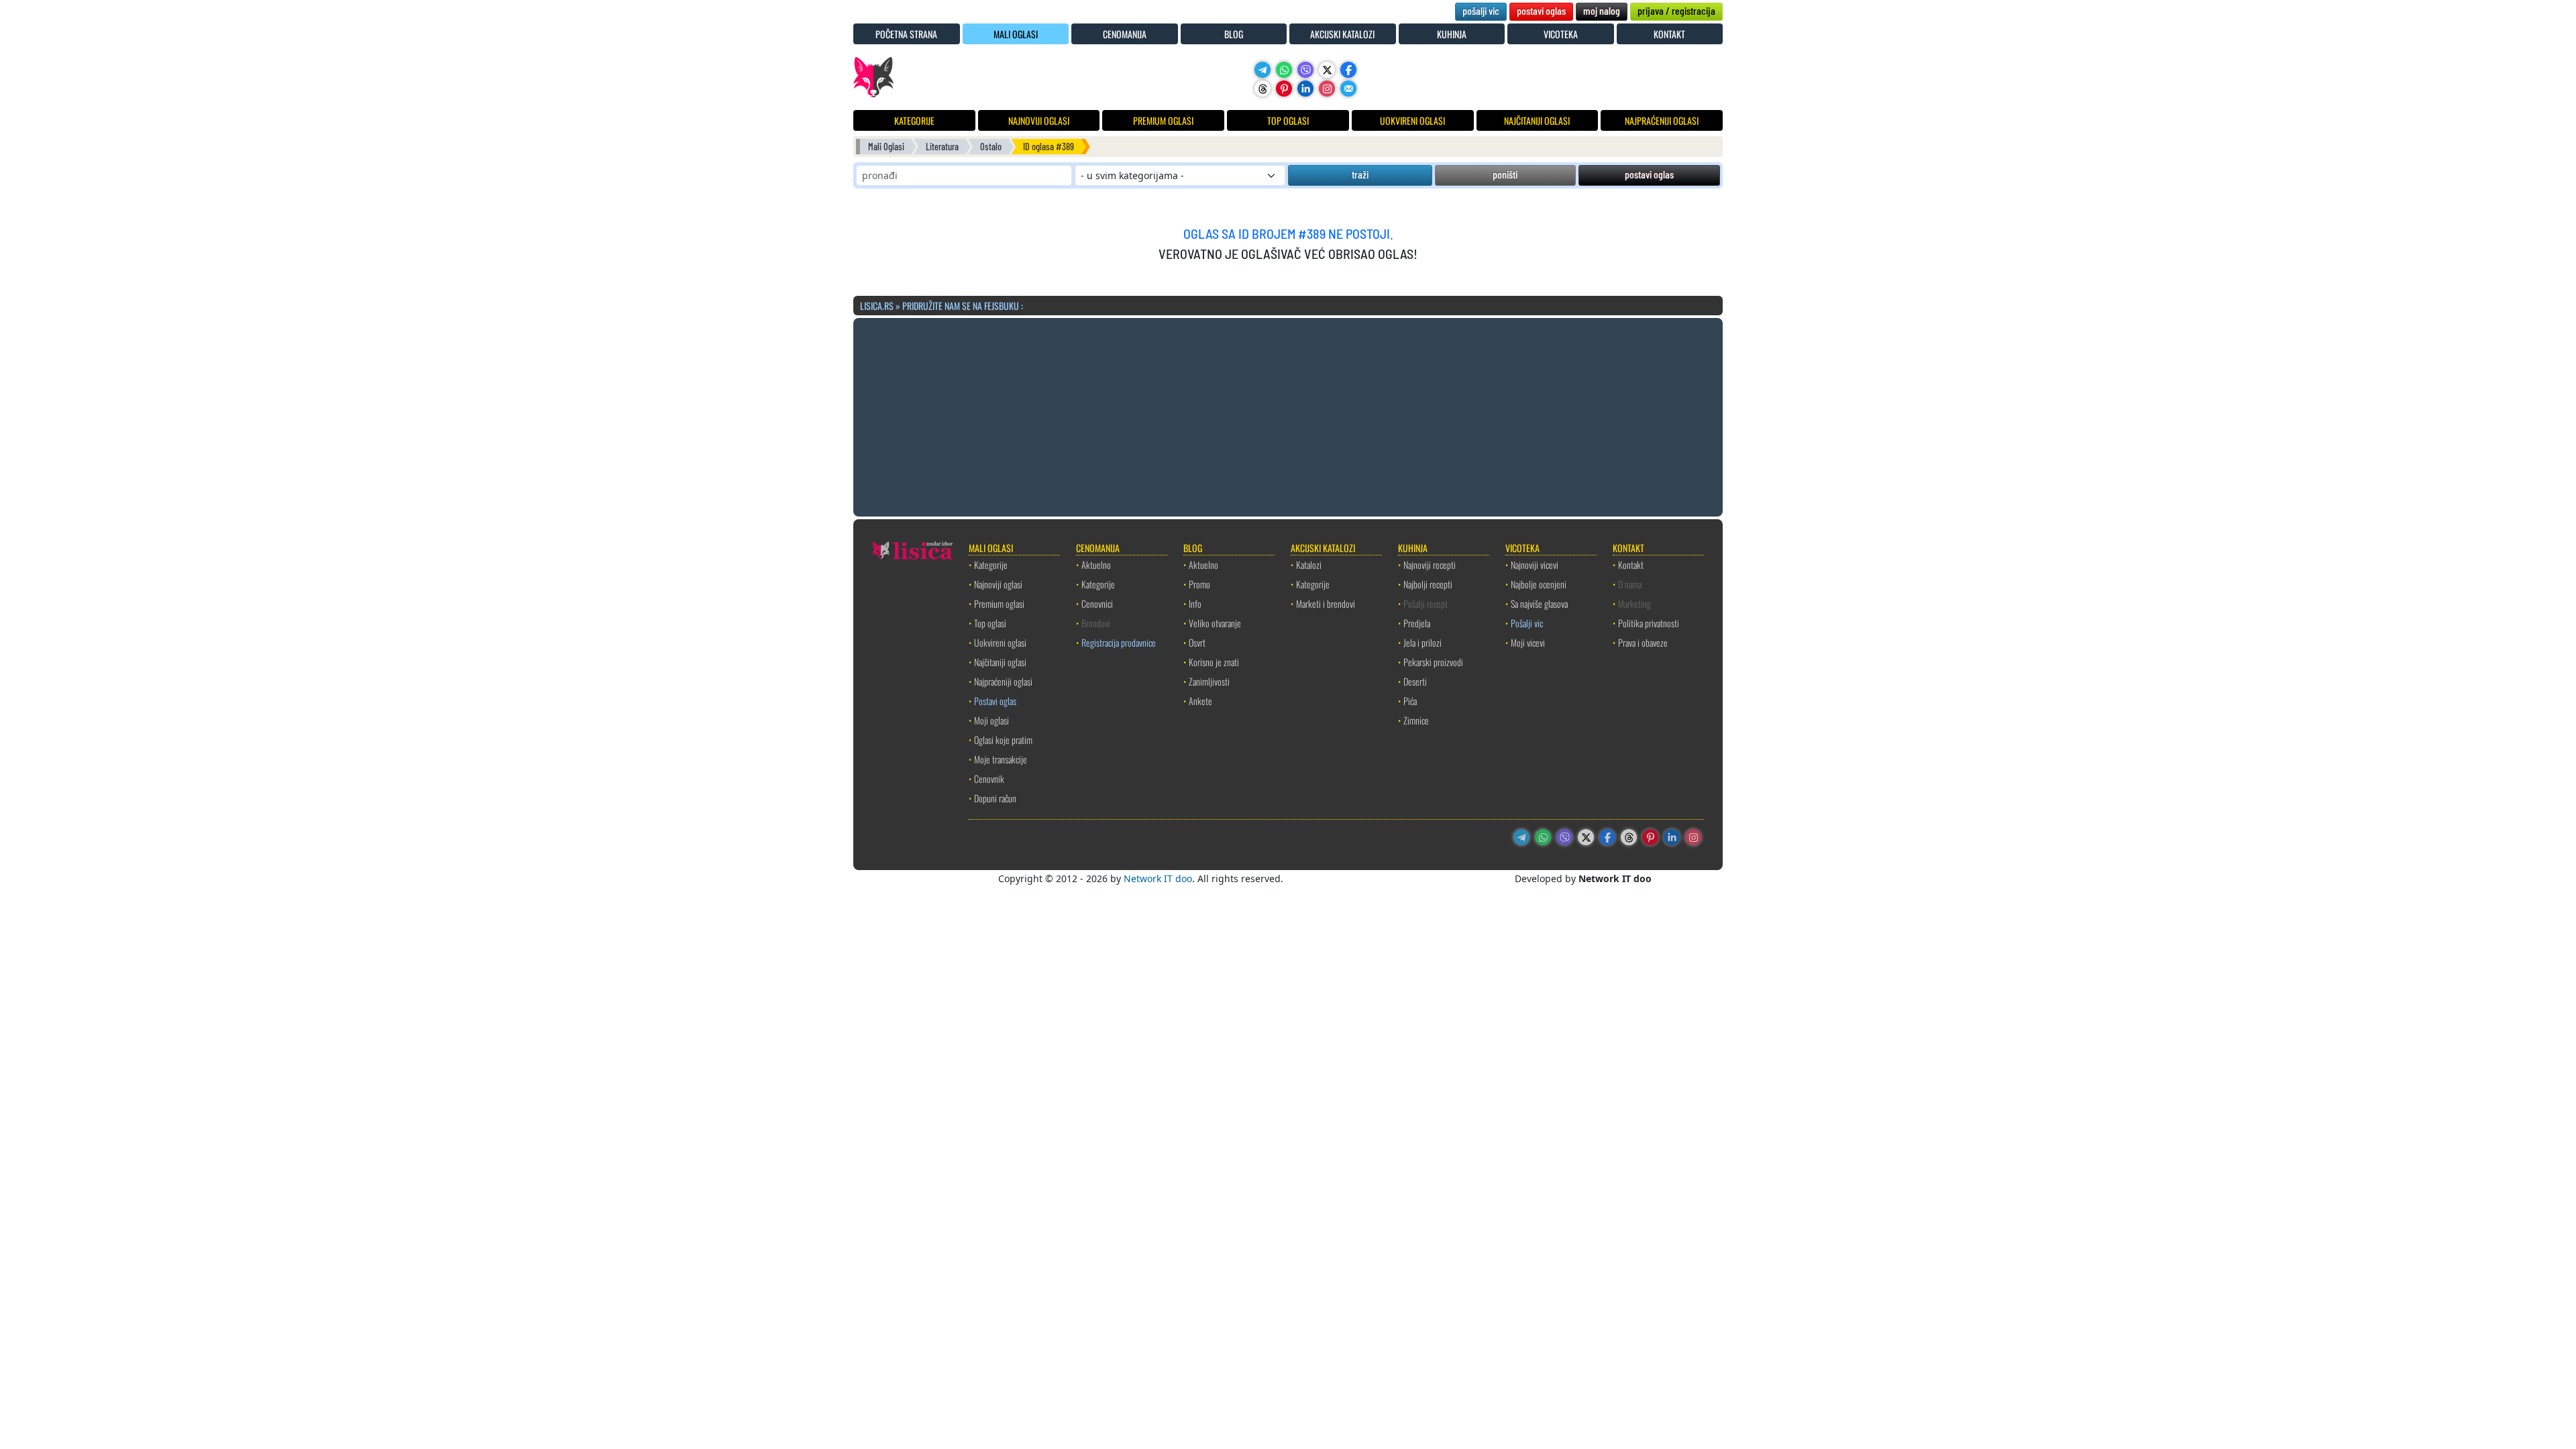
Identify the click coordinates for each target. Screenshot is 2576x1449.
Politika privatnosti (1649, 623)
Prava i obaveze (1643, 642)
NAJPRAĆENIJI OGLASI (1662, 120)
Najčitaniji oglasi (1000, 662)
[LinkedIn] (1305, 89)
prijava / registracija (1676, 10)
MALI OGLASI (1016, 34)
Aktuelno (1096, 565)
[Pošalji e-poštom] (1348, 89)
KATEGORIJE (914, 120)
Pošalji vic (1527, 623)
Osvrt (1197, 642)
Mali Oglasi (886, 147)
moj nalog (1602, 10)
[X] (1327, 70)
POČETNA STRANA (906, 34)
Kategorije (991, 565)
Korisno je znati (1214, 662)
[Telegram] (1263, 70)
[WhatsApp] (1284, 70)
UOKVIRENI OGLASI (1412, 120)
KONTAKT (1669, 34)
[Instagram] (1327, 89)
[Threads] (1263, 89)
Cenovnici (1097, 603)
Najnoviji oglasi (998, 584)
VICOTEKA (1561, 34)
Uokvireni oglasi (1000, 642)
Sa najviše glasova (1539, 603)
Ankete (1200, 701)
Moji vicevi (1528, 642)
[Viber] (1305, 70)
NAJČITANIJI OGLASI (1537, 120)
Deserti (1415, 681)
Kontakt (1631, 565)
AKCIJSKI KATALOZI (1342, 34)
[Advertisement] (1288, 415)
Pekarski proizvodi (1433, 662)
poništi (1505, 174)
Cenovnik (989, 779)
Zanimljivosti (1209, 681)
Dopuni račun (995, 798)
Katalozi (1309, 565)
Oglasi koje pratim (1003, 740)
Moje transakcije (1001, 759)
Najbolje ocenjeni (1539, 584)
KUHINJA (1452, 34)
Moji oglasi (991, 720)
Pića (1410, 701)
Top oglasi (990, 623)
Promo (1199, 584)
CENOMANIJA (1125, 34)
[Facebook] (1348, 70)
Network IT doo (1158, 878)
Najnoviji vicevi (1535, 565)
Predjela (1417, 623)
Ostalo (991, 147)
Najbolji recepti (1428, 584)
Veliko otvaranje (1215, 623)
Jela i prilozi (1423, 642)
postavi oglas (1541, 10)
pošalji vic (1481, 10)
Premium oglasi (999, 603)
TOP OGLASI (1288, 120)
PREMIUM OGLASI (1163, 120)
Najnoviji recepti (1430, 565)
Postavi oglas (995, 701)
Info (1195, 603)
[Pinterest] (1284, 89)
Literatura (942, 147)
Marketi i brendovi (1326, 603)
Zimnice (1416, 720)
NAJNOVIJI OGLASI (1039, 120)
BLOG (1234, 34)
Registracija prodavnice (1119, 642)
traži (1360, 174)
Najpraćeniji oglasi (1003, 681)
